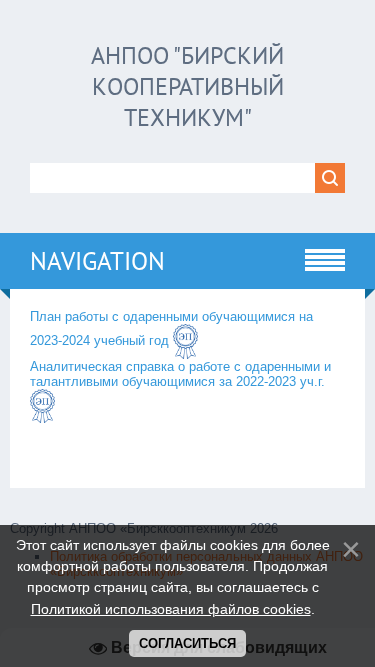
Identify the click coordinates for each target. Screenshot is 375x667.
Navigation (97, 261)
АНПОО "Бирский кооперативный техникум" (187, 86)
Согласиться (187, 643)
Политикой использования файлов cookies (171, 609)
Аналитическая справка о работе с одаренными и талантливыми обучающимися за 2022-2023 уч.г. (180, 374)
